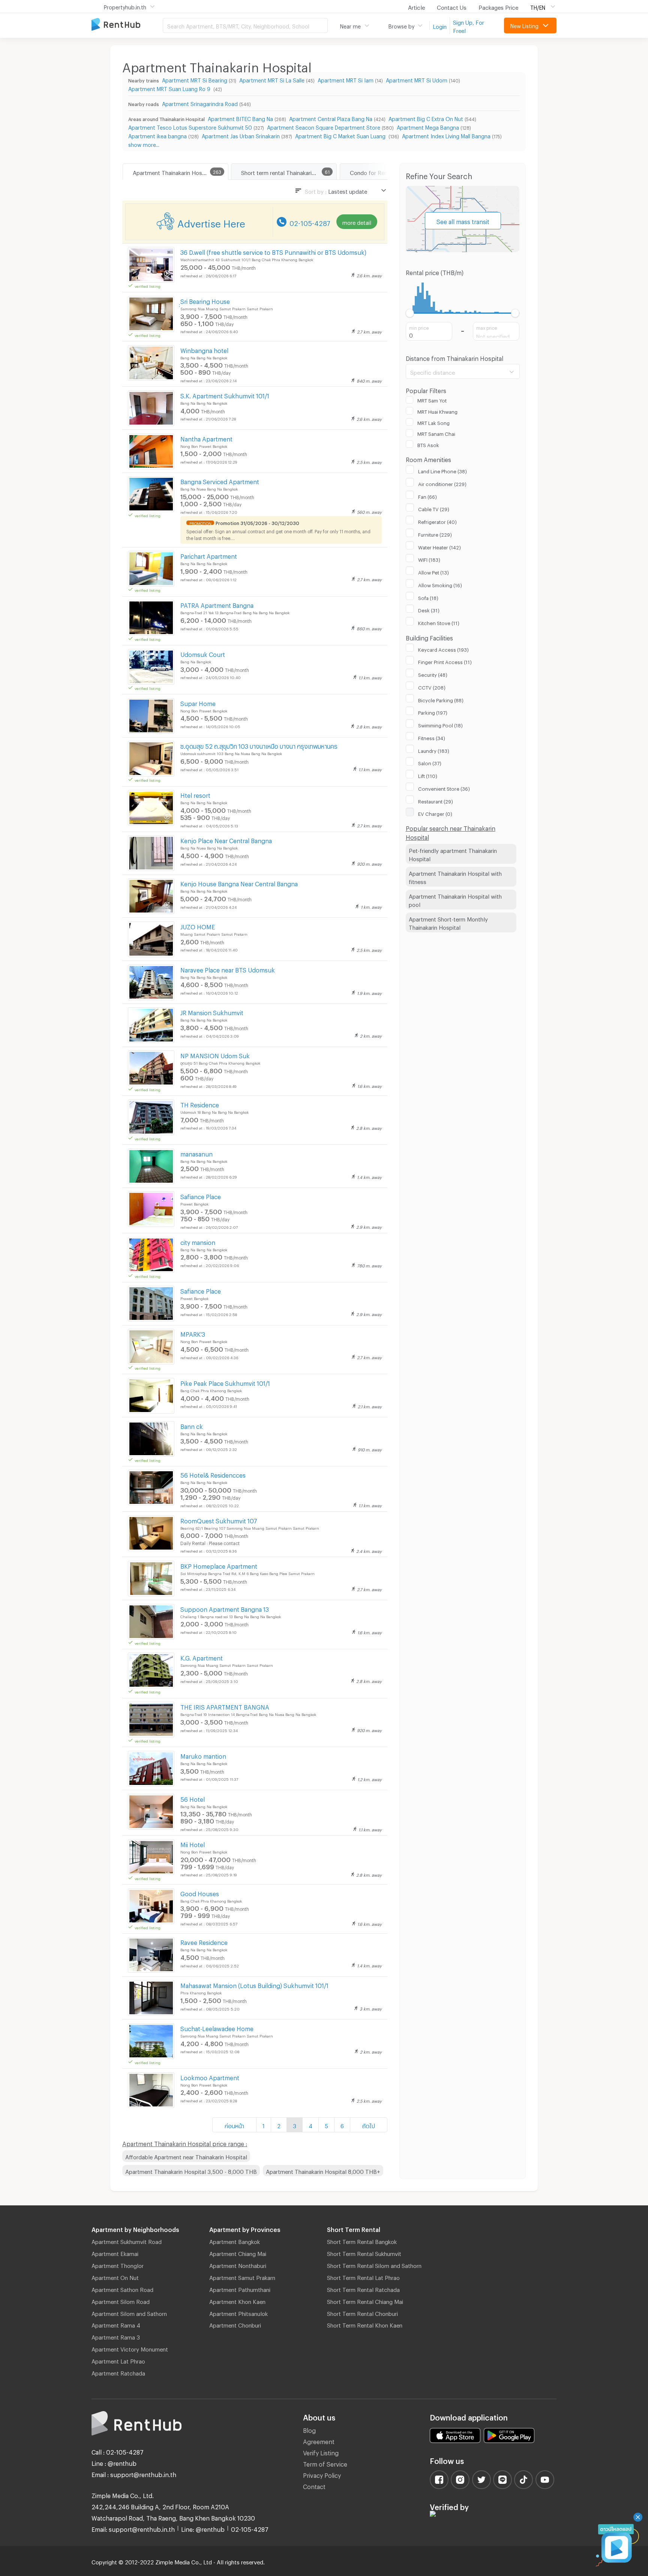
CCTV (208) (432, 687)
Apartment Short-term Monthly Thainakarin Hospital (448, 922)
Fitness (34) (432, 737)
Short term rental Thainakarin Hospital (289, 172)
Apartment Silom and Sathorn (129, 2313)
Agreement (319, 2441)
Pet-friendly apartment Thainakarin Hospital (453, 854)
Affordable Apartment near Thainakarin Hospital (186, 2156)
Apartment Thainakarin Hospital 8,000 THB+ (323, 2171)
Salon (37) (430, 762)
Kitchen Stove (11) (439, 622)
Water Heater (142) (439, 546)
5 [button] (326, 2125)
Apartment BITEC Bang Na (240, 118)
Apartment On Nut (115, 2277)
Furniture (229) (435, 534)
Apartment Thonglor (118, 2265)
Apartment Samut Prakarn (242, 2277)
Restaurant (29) (436, 800)
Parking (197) (433, 712)
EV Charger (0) (435, 813)
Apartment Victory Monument (130, 2348)
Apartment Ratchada (118, 2372)
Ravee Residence (204, 1941)
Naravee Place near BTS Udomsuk (228, 969)
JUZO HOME (198, 926)
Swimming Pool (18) (440, 724)
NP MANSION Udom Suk (215, 1055)
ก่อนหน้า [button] (234, 2125)
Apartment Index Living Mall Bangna (446, 135)
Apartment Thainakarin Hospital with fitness (455, 877)
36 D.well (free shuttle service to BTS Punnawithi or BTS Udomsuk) (273, 251)
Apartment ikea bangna (157, 135)
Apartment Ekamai (115, 2253)
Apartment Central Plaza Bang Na (331, 118)
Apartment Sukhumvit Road (127, 2241)
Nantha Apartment (206, 438)
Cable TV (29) (434, 508)
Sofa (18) (428, 597)
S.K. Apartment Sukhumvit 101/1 (225, 395)
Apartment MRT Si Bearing (195, 79)
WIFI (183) (429, 559)
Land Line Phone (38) (442, 470)
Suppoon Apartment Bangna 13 (225, 1608)
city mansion (198, 1241)
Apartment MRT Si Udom (417, 79)
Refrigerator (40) (437, 521)
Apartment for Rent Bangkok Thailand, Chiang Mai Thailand (127, 25)
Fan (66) (427, 496)
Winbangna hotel (204, 349)
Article (416, 6)
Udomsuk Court (203, 653)
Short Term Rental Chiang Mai (365, 2301)
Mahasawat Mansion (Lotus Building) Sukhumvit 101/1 (254, 1984)
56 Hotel (193, 1798)
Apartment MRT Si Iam (346, 79)
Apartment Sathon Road (122, 2289)
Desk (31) (429, 609)
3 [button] (295, 2125)
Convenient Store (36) (444, 788)
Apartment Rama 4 (116, 2324)
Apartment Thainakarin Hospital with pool (455, 900)
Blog (309, 2429)
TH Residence (200, 1104)
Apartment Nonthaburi (238, 2265)
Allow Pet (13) (433, 571)
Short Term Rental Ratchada (363, 2289)
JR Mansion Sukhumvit (212, 1012)
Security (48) (433, 674)
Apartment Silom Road (121, 2301)
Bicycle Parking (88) (441, 699)
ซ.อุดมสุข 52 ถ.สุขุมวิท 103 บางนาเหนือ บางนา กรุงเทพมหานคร (259, 745)
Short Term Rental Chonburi (362, 2313)
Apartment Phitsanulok (238, 2313)
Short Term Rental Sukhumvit (364, 2253)
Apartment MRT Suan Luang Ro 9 (170, 88)
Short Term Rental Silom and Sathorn (374, 2265)
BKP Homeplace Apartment (219, 1565)
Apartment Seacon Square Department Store (324, 126)
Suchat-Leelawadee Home (217, 2028)
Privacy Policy (322, 2474)
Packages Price (498, 6)
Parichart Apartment (209, 555)
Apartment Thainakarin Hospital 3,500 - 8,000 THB (191, 2171)
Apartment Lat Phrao (118, 2360)
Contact (314, 2485)
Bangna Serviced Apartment (220, 481)
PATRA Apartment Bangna (217, 604)
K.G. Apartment (202, 1657)
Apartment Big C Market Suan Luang (341, 135)
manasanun (196, 1153)
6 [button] (342, 2125)
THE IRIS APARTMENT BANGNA (225, 1706)
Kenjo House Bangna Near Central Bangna (239, 883)
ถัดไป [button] (369, 2125)
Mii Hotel (193, 1844)
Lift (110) (428, 775)
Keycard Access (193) (443, 649)
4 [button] (310, 2125)
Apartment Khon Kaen (237, 2301)
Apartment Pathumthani (240, 2289)
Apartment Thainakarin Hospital (173, 172)
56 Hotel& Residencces (213, 1474)
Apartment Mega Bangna (428, 126)
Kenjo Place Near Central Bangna (226, 840)
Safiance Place (201, 1196)
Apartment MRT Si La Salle (272, 79)
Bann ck (192, 1425)
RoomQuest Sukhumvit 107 (219, 1520)
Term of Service (325, 2463)
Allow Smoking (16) (440, 584)
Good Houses (200, 1893)
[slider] (410, 313)
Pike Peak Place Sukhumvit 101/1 (225, 1382)
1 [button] (264, 2125)
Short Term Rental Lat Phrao (363, 2277)
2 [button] (279, 2125)
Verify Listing (321, 2452)
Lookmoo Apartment (210, 2077)
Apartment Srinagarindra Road (200, 103)
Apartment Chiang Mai (238, 2253)
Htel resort (195, 794)
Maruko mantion (203, 1755)
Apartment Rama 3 (116, 2336)
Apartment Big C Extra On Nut (426, 118)
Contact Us (452, 6)
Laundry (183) (434, 750)
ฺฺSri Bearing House (205, 300)
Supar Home (198, 702)
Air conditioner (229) (442, 483)
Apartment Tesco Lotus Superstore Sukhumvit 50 (190, 126)
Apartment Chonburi (235, 2324)
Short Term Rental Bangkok (362, 2241)
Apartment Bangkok (235, 2241)
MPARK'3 (193, 1333)
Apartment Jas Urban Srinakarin (241, 135)
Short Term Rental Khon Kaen (365, 2324)
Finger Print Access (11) (445, 661)
